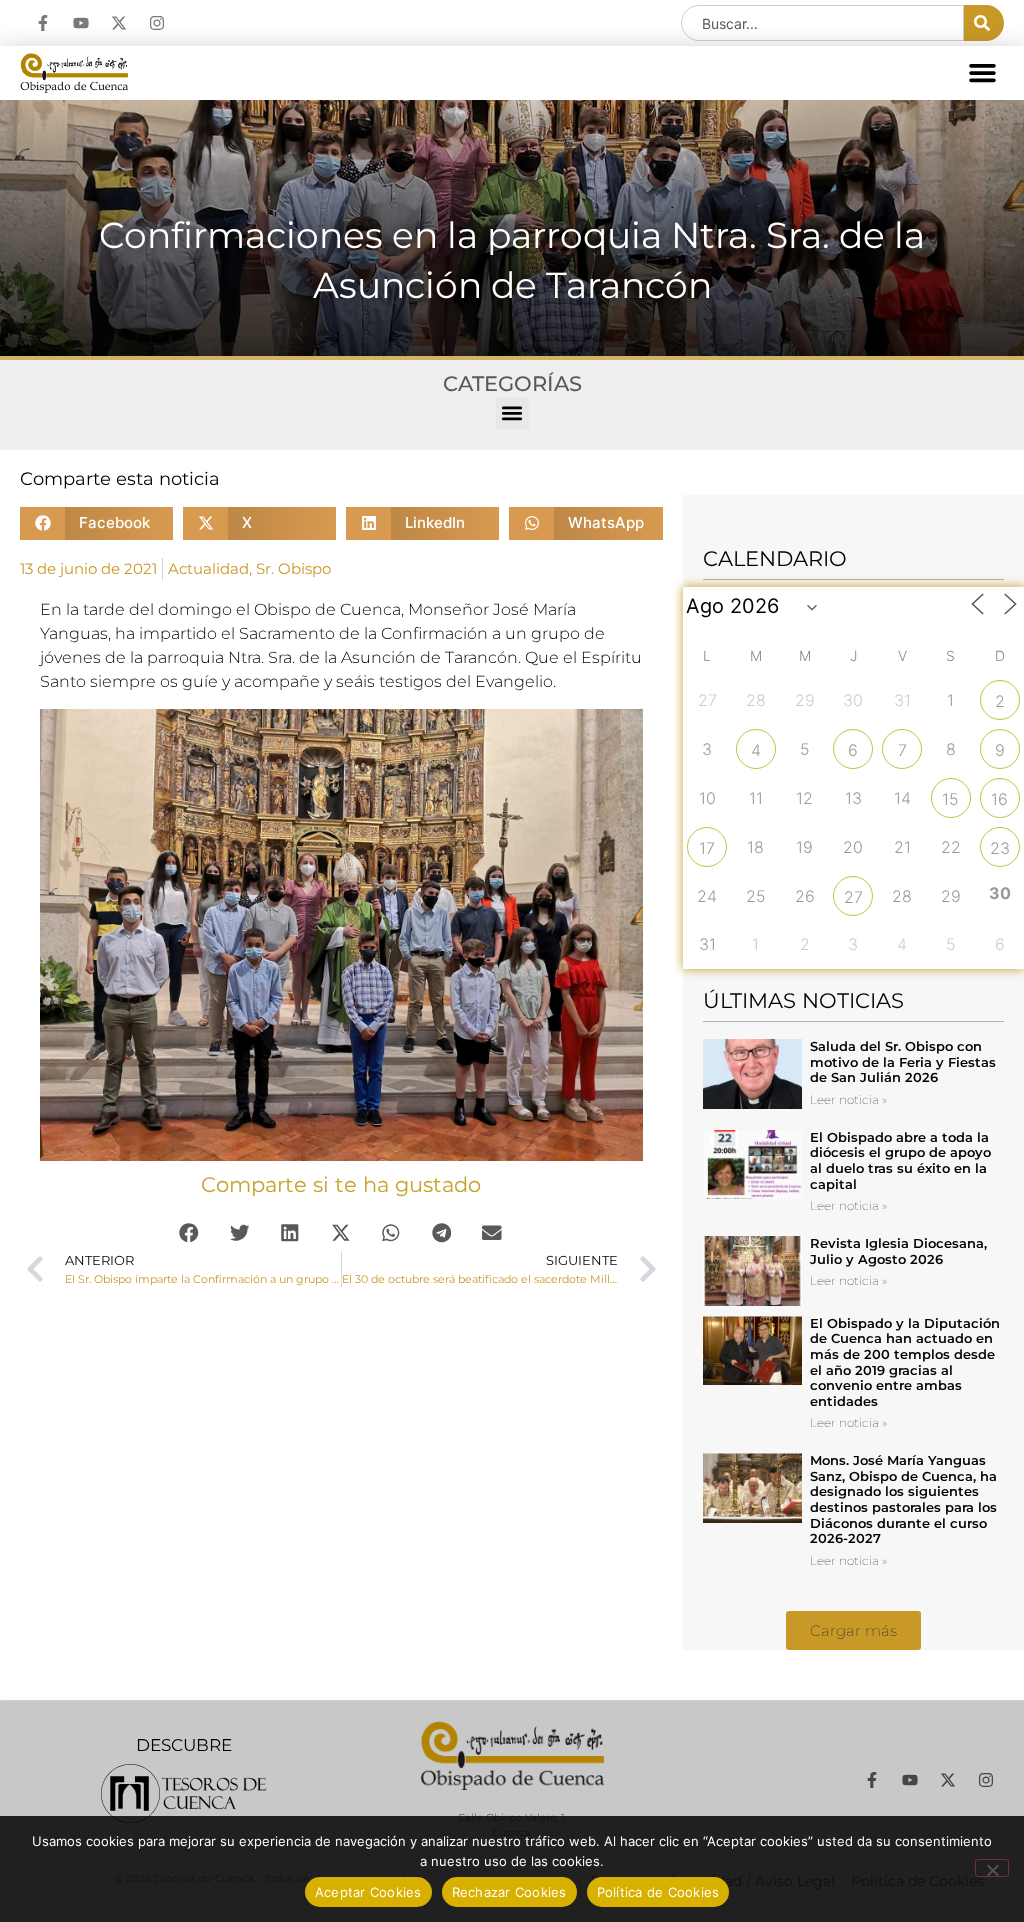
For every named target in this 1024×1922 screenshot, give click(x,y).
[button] (983, 73)
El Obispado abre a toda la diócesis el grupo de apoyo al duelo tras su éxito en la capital (900, 1160)
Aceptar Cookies (368, 1892)
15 (950, 799)
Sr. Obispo (293, 568)
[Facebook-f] (43, 23)
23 (1000, 848)
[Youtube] (81, 23)
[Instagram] (157, 23)
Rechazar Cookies (509, 1892)
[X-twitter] (119, 23)
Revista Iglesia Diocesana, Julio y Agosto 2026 (898, 1251)
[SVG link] (183, 1793)
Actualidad (208, 568)
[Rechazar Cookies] (992, 1868)
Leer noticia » (848, 1099)
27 (853, 897)
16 (999, 799)
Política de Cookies (658, 1892)
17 (707, 848)
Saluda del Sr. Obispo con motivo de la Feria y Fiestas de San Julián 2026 (903, 1061)
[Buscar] (984, 23)
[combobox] (822, 23)
